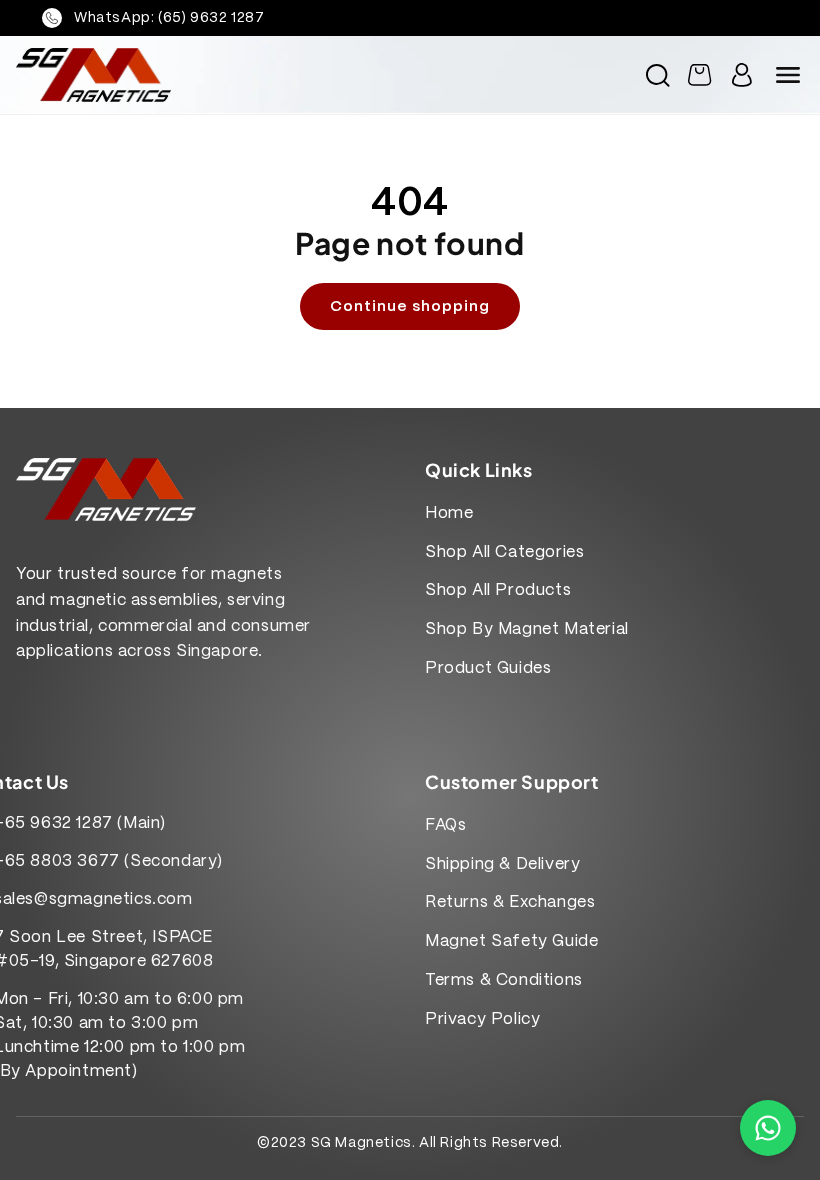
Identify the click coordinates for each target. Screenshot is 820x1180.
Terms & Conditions (504, 980)
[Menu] (788, 75)
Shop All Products (498, 590)
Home (449, 513)
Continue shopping (410, 307)
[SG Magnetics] (206, 75)
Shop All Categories (504, 552)
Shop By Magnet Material (527, 629)
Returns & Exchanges (510, 902)
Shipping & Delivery (502, 864)
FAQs (445, 825)
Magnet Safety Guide (511, 941)
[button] (658, 75)
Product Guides (488, 668)
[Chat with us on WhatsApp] (768, 1128)
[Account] (742, 75)
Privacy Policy (482, 1019)
